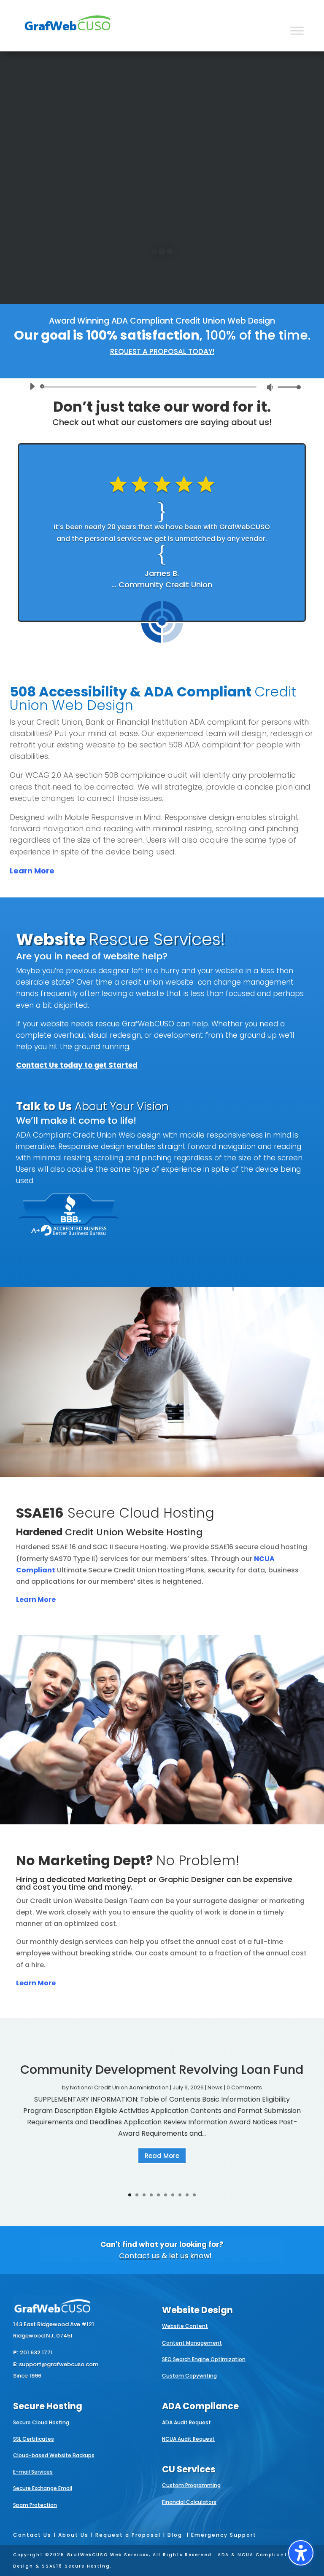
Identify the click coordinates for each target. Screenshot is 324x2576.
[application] (162, 387)
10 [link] (194, 2195)
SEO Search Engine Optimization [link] (204, 2359)
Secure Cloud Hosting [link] (41, 2422)
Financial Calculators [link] (189, 2502)
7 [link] (173, 2195)
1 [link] (130, 2195)
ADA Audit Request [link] (186, 2422)
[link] (67, 36)
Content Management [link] (192, 2343)
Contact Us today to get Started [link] (77, 1065)
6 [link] (166, 2195)
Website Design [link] (197, 2310)
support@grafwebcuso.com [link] (59, 2364)
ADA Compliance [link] (200, 2406)
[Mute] (270, 387)
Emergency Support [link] (224, 2535)
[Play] (32, 386)
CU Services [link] (189, 2469)
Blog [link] (175, 2535)
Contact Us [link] (32, 2535)
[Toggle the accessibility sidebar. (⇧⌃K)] (301, 2553)
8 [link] (180, 2195)
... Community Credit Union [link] (162, 585)
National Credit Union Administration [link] (119, 2087)
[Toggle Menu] (297, 31)
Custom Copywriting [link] (189, 2376)
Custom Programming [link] (191, 2485)
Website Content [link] (185, 2326)
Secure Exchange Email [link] (43, 2488)
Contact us (139, 2256)
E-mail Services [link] (33, 2472)
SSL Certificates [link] (34, 2439)
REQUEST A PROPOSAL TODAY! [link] (162, 351)
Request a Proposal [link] (128, 2535)
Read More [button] (162, 2156)
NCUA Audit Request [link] (188, 2439)
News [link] (215, 2087)
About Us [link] (73, 2535)
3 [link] (144, 2195)
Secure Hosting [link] (48, 2406)
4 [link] (151, 2195)
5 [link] (158, 2195)
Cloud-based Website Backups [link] (54, 2455)
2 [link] (137, 2195)
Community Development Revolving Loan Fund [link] (162, 2070)
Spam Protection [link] (35, 2505)
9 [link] (187, 2195)
